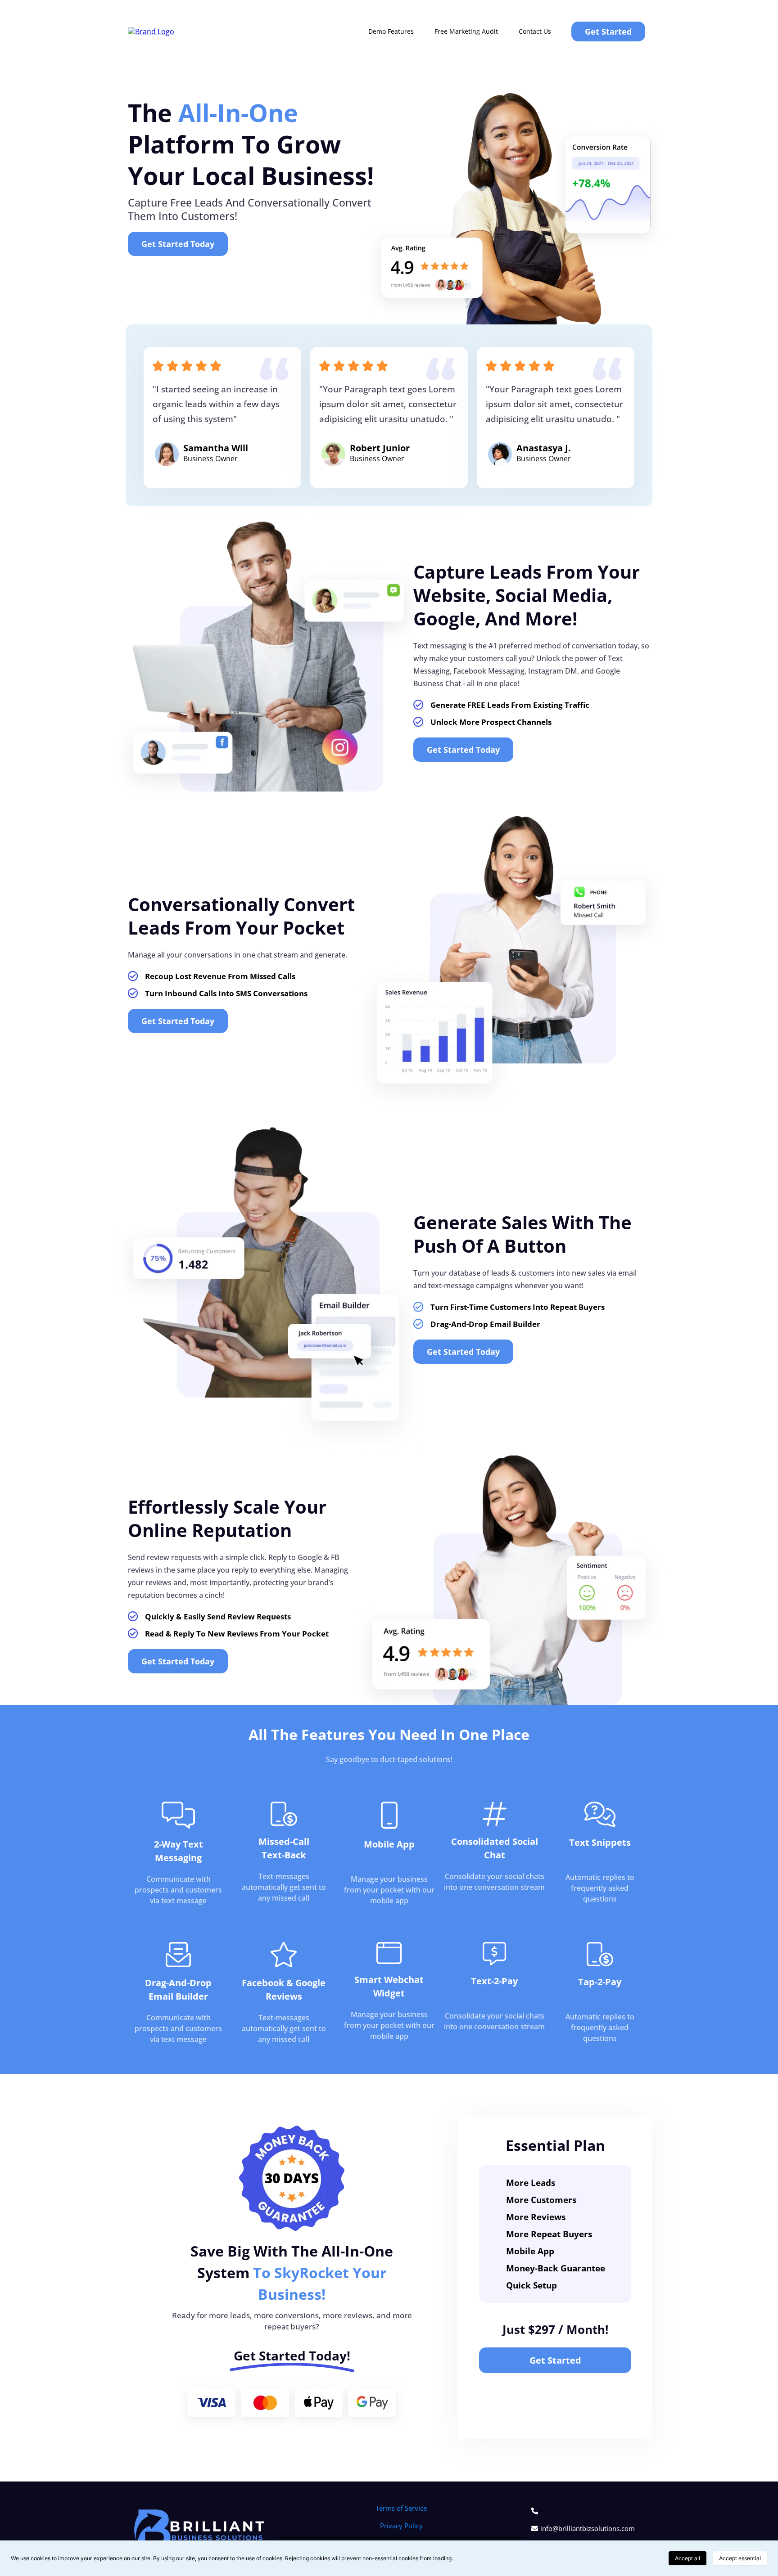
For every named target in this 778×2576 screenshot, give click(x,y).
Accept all (688, 2558)
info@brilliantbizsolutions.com (588, 2528)
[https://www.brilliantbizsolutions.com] (151, 31)
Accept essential (740, 2558)
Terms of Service (401, 2508)
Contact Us (535, 31)
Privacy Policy (401, 2526)
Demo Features (391, 31)
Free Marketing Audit (466, 31)
